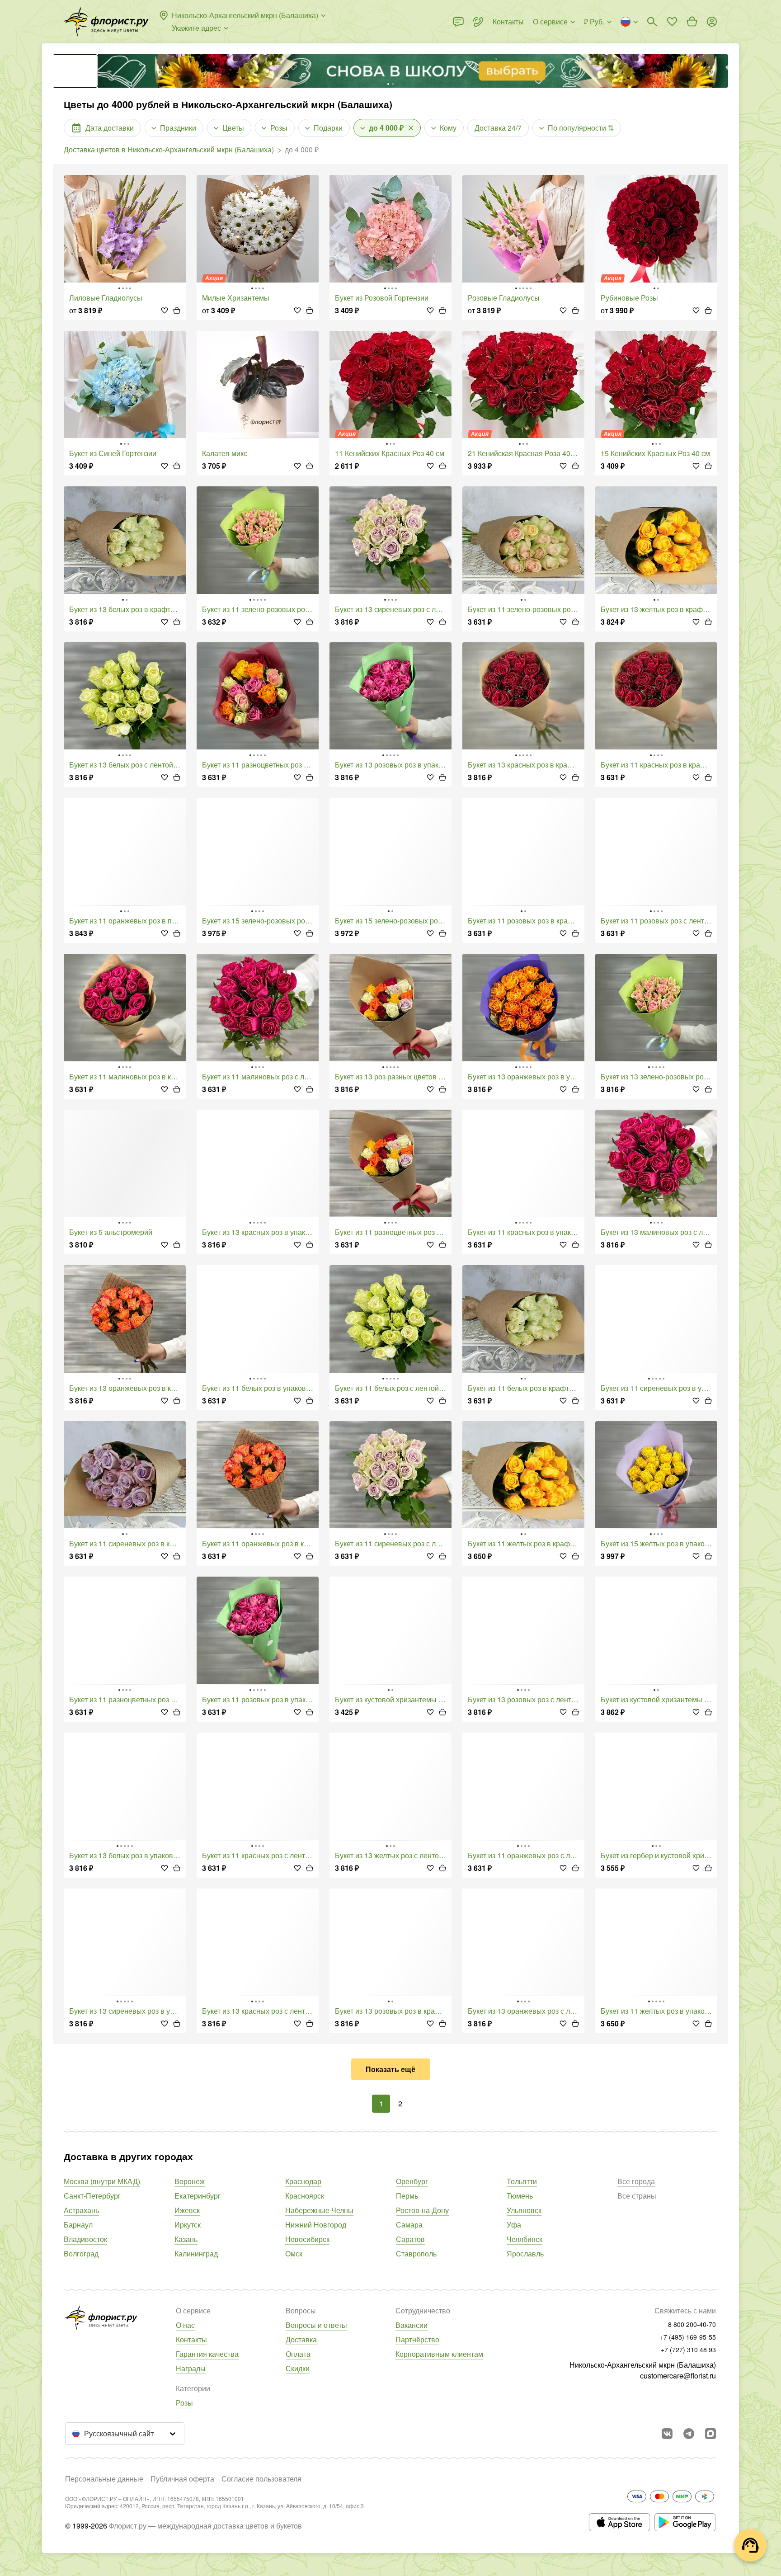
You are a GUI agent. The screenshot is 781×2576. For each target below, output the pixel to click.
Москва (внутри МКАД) (102, 2181)
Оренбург (412, 2181)
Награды (191, 2368)
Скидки (298, 2368)
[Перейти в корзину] (692, 22)
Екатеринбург (198, 2196)
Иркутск (188, 2225)
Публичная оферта (182, 2479)
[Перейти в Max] (710, 2434)
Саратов (410, 2239)
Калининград (196, 2253)
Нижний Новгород (316, 2225)
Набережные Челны (319, 2210)
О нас (185, 2325)
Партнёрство (417, 2339)
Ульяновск (524, 2210)
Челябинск (525, 2239)
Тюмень (520, 2196)
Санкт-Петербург (92, 2196)
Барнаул (78, 2225)
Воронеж (190, 2181)
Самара (409, 2225)
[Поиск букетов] (652, 22)
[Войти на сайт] (712, 22)
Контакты (191, 2339)
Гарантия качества (207, 2354)
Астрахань (81, 2210)
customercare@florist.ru (678, 2376)
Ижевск (187, 2210)
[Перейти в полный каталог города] (106, 22)
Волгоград (81, 2253)
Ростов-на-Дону (422, 2210)
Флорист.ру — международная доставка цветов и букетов (205, 2526)
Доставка (301, 2339)
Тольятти (522, 2181)
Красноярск (305, 2196)
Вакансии (412, 2325)
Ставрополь (416, 2253)
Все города (636, 2181)
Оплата (298, 2354)
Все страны (637, 2196)
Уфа (514, 2225)
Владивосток (85, 2239)
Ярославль (525, 2253)
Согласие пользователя (261, 2479)
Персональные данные (104, 2479)
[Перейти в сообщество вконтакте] (667, 2434)
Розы (184, 2403)
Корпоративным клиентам (439, 2354)
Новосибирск (307, 2239)
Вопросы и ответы (316, 2325)
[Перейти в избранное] (672, 22)
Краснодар (303, 2181)
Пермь (407, 2196)
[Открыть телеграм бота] (689, 2434)
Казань (186, 2239)
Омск (294, 2253)
